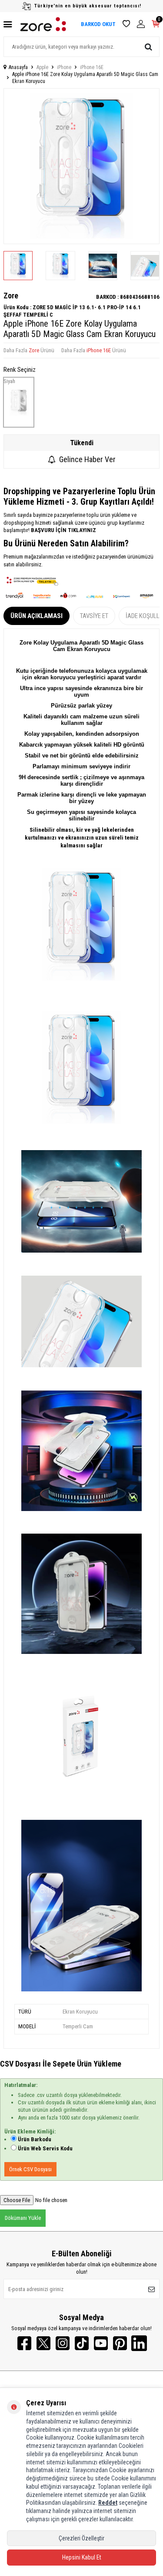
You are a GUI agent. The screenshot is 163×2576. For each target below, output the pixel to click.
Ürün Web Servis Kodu (45, 2148)
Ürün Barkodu (35, 2139)
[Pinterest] (120, 2343)
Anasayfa (18, 67)
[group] (81, 166)
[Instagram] (63, 2343)
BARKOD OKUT (98, 24)
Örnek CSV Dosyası (30, 2169)
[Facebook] (24, 2343)
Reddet (108, 2503)
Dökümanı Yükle (23, 2218)
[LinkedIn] (139, 2343)
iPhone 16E (92, 67)
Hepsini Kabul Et (82, 2557)
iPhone (64, 67)
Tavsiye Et (94, 616)
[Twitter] (43, 2343)
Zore (11, 296)
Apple (42, 67)
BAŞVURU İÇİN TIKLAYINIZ (63, 530)
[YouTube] (101, 2343)
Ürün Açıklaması (37, 616)
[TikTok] (82, 2343)
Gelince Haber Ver (87, 459)
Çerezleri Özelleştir (81, 2538)
